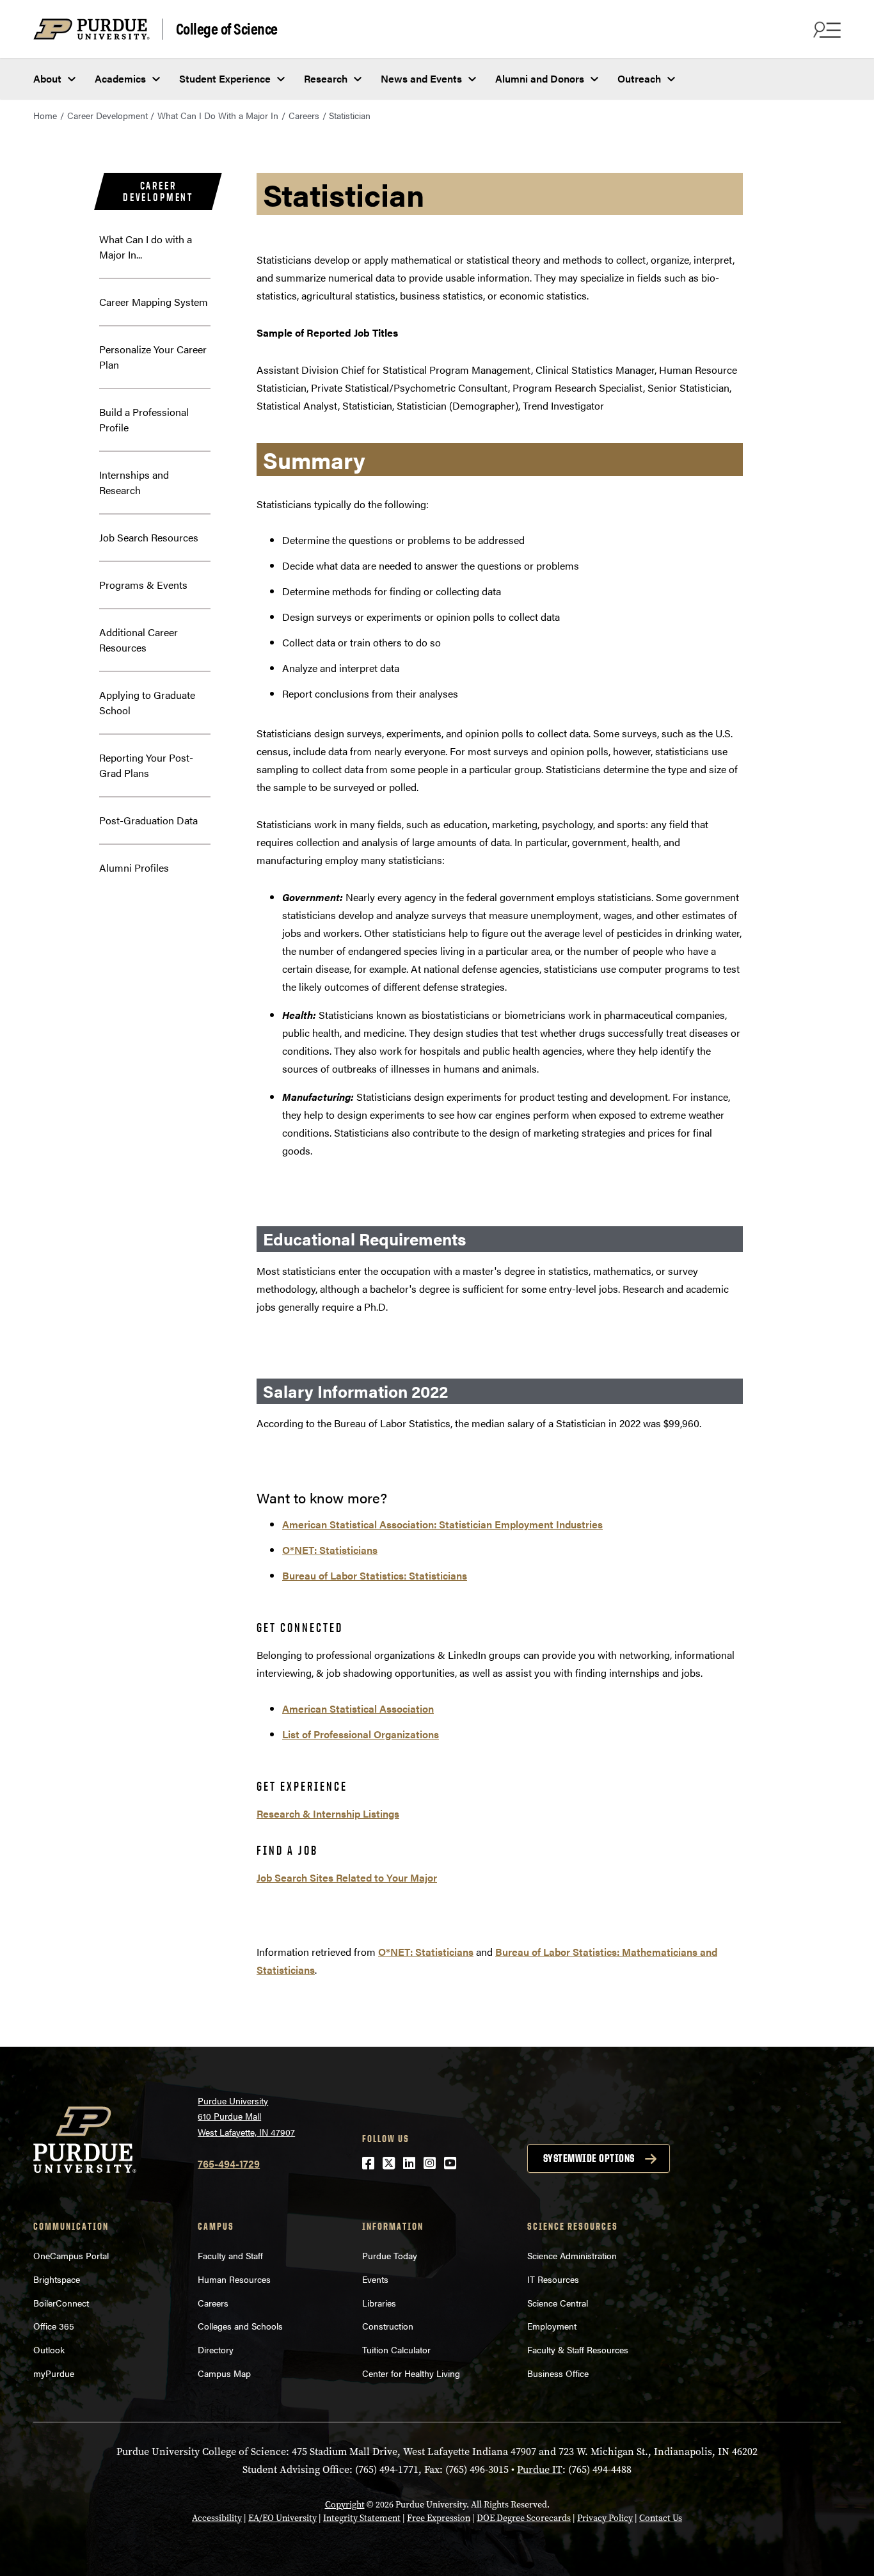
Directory (216, 2349)
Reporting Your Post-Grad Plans (146, 765)
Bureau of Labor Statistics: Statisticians (375, 1575)
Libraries (379, 2303)
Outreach (639, 78)
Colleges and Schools (240, 2326)
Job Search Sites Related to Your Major (347, 1877)
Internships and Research (134, 482)
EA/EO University (282, 2518)
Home (45, 115)
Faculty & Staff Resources (578, 2349)
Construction (388, 2326)
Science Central (558, 2303)
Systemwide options (589, 2158)
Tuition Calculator (396, 2349)
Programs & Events (143, 585)
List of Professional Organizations (361, 1734)
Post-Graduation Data (148, 820)
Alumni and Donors (540, 78)
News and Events (421, 78)
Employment (552, 2326)
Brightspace (57, 2279)
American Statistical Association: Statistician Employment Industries (442, 1524)
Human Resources (234, 2279)
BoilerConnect (61, 2303)
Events (375, 2279)
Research (326, 78)
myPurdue (54, 2373)
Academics (120, 78)
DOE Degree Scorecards (524, 2518)
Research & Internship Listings (328, 1813)
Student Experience (225, 78)
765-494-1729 (229, 2164)
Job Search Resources (149, 537)
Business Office (558, 2373)
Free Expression (439, 2518)
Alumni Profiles (134, 868)
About (47, 78)
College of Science (227, 29)
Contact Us (661, 2518)
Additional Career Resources (139, 640)
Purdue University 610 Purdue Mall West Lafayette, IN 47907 (246, 2116)
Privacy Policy (605, 2518)
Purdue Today (390, 2255)
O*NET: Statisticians (330, 1550)
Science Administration (572, 2255)
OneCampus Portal (71, 2255)
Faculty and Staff (230, 2255)
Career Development (107, 115)
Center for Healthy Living (411, 2373)
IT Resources (553, 2279)
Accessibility (217, 2518)
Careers (304, 115)
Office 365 (54, 2326)
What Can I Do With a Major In (218, 115)
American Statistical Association (358, 1708)
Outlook (49, 2349)
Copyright (345, 2505)
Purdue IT (540, 2469)
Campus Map (224, 2373)
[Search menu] (825, 29)
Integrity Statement (362, 2518)
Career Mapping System (154, 302)
